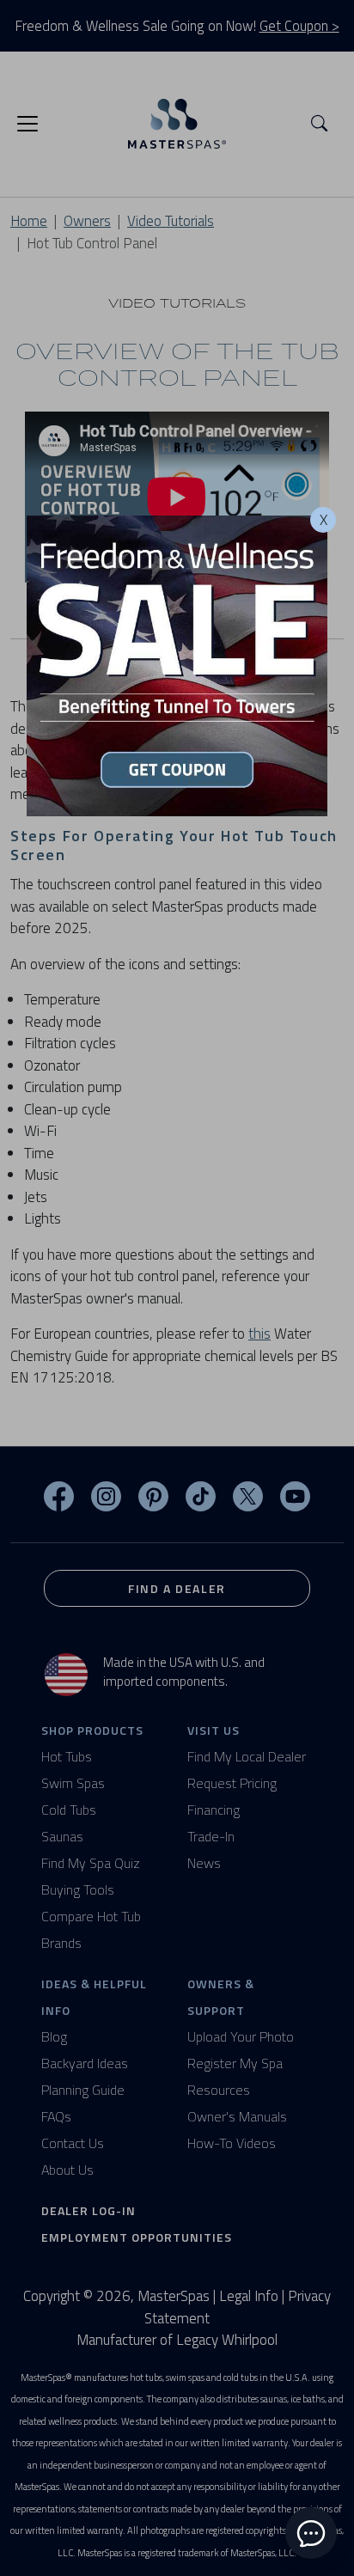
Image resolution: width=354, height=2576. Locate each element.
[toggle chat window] (311, 2533)
